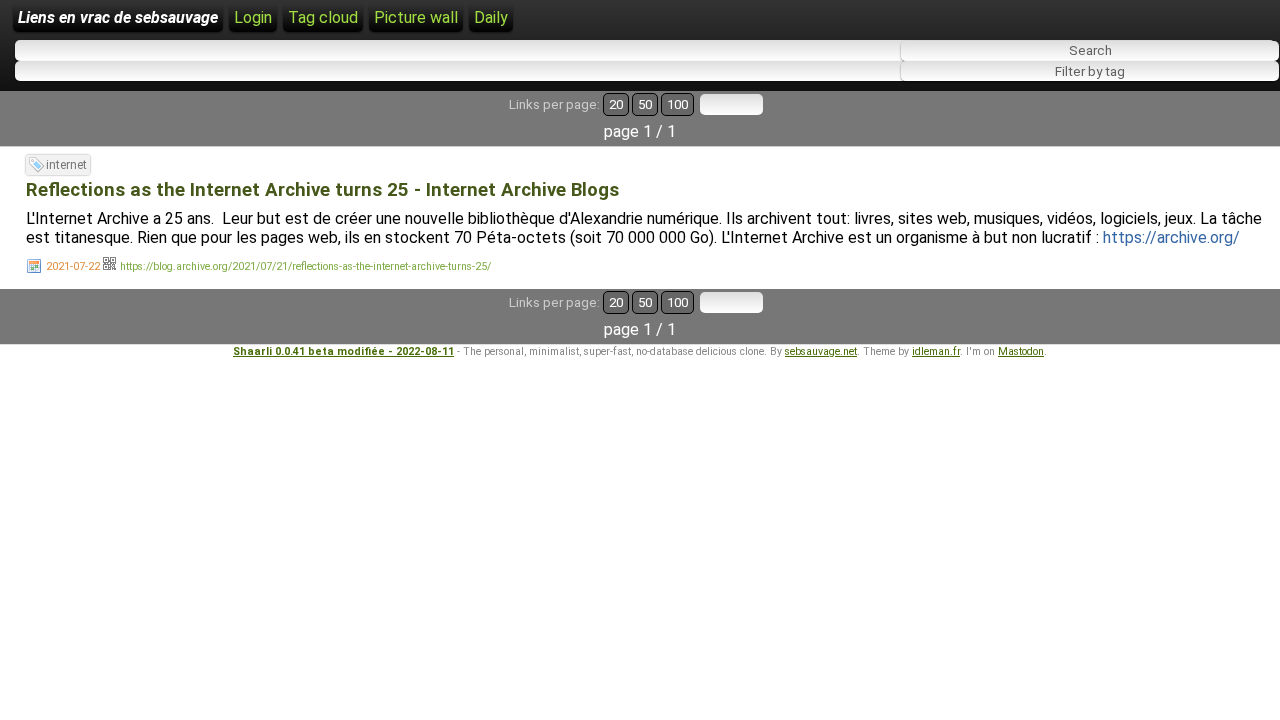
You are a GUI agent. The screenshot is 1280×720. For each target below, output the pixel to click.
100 (677, 104)
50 (645, 104)
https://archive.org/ (1171, 237)
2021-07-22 (73, 266)
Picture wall (416, 17)
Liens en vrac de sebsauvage (118, 17)
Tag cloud (323, 17)
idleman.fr (936, 351)
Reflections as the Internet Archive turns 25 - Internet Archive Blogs (322, 190)
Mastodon (1021, 351)
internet (66, 165)
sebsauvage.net (821, 351)
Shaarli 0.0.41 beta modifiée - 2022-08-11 (343, 351)
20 (616, 104)
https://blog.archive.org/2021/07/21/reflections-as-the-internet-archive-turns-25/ (305, 266)
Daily (491, 17)
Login (253, 17)
